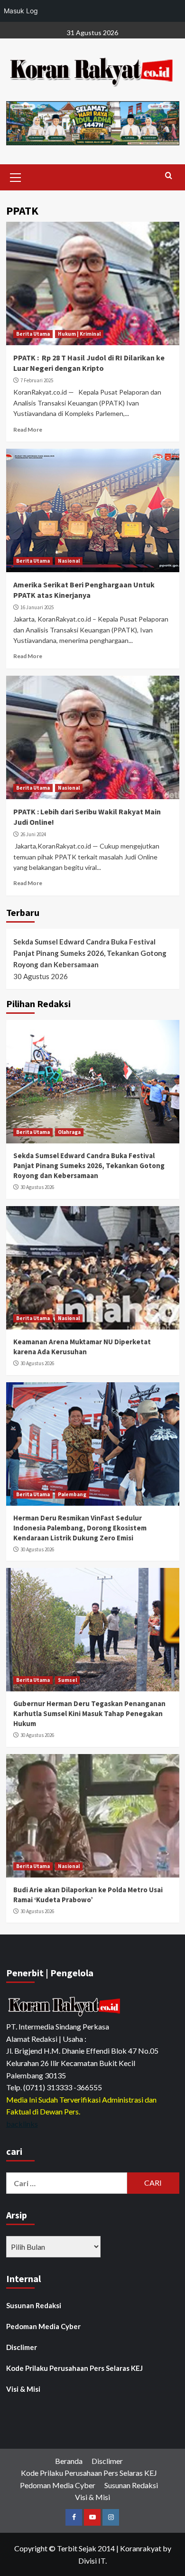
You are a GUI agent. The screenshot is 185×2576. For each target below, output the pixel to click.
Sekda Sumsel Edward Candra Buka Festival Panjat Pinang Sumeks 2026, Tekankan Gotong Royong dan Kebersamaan (90, 953)
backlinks (22, 2124)
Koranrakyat (141, 2548)
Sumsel (67, 1680)
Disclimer (22, 2347)
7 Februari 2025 (37, 380)
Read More (28, 429)
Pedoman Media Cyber (43, 2326)
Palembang (72, 1494)
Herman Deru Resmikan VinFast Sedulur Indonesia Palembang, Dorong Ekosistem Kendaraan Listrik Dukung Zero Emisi (80, 1528)
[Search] (169, 176)
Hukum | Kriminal (79, 334)
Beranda (69, 2461)
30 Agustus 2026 (37, 1187)
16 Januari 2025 (37, 607)
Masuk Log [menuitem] (21, 11)
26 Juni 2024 (33, 834)
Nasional (69, 561)
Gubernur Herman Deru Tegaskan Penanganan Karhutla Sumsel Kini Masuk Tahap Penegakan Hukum (89, 1713)
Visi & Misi (23, 2389)
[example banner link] (65, 2006)
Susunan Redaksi (34, 2305)
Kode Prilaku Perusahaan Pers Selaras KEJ (74, 2368)
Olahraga (69, 1132)
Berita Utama (33, 334)
